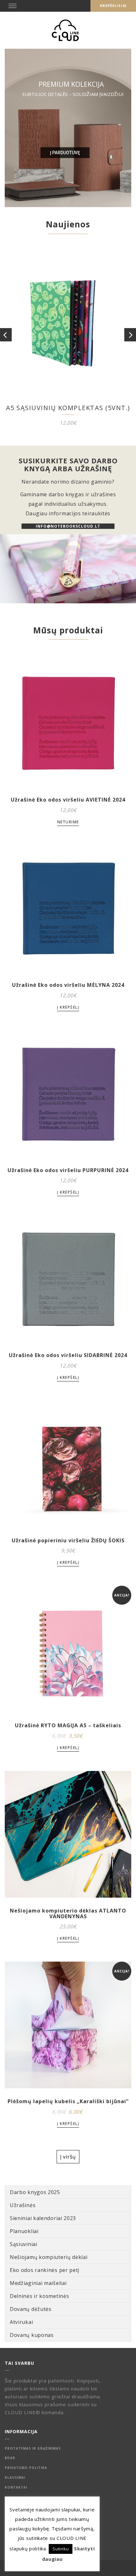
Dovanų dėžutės (31, 2309)
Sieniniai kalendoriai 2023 (43, 2218)
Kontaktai (16, 2487)
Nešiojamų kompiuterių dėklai (49, 2257)
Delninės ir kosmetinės (39, 2296)
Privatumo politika (26, 2468)
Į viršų (68, 2157)
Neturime (68, 822)
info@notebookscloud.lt (68, 526)
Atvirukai (21, 2322)
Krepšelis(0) (113, 6)
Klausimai (15, 2478)
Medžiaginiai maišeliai (38, 2283)
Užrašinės (23, 2205)
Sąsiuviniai (24, 2244)
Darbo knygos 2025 (35, 2192)
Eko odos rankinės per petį (45, 2270)
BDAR (10, 2458)
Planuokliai (24, 2231)
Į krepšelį (68, 1007)
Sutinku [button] (61, 2549)
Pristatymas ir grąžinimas (33, 2448)
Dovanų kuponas (32, 2335)
